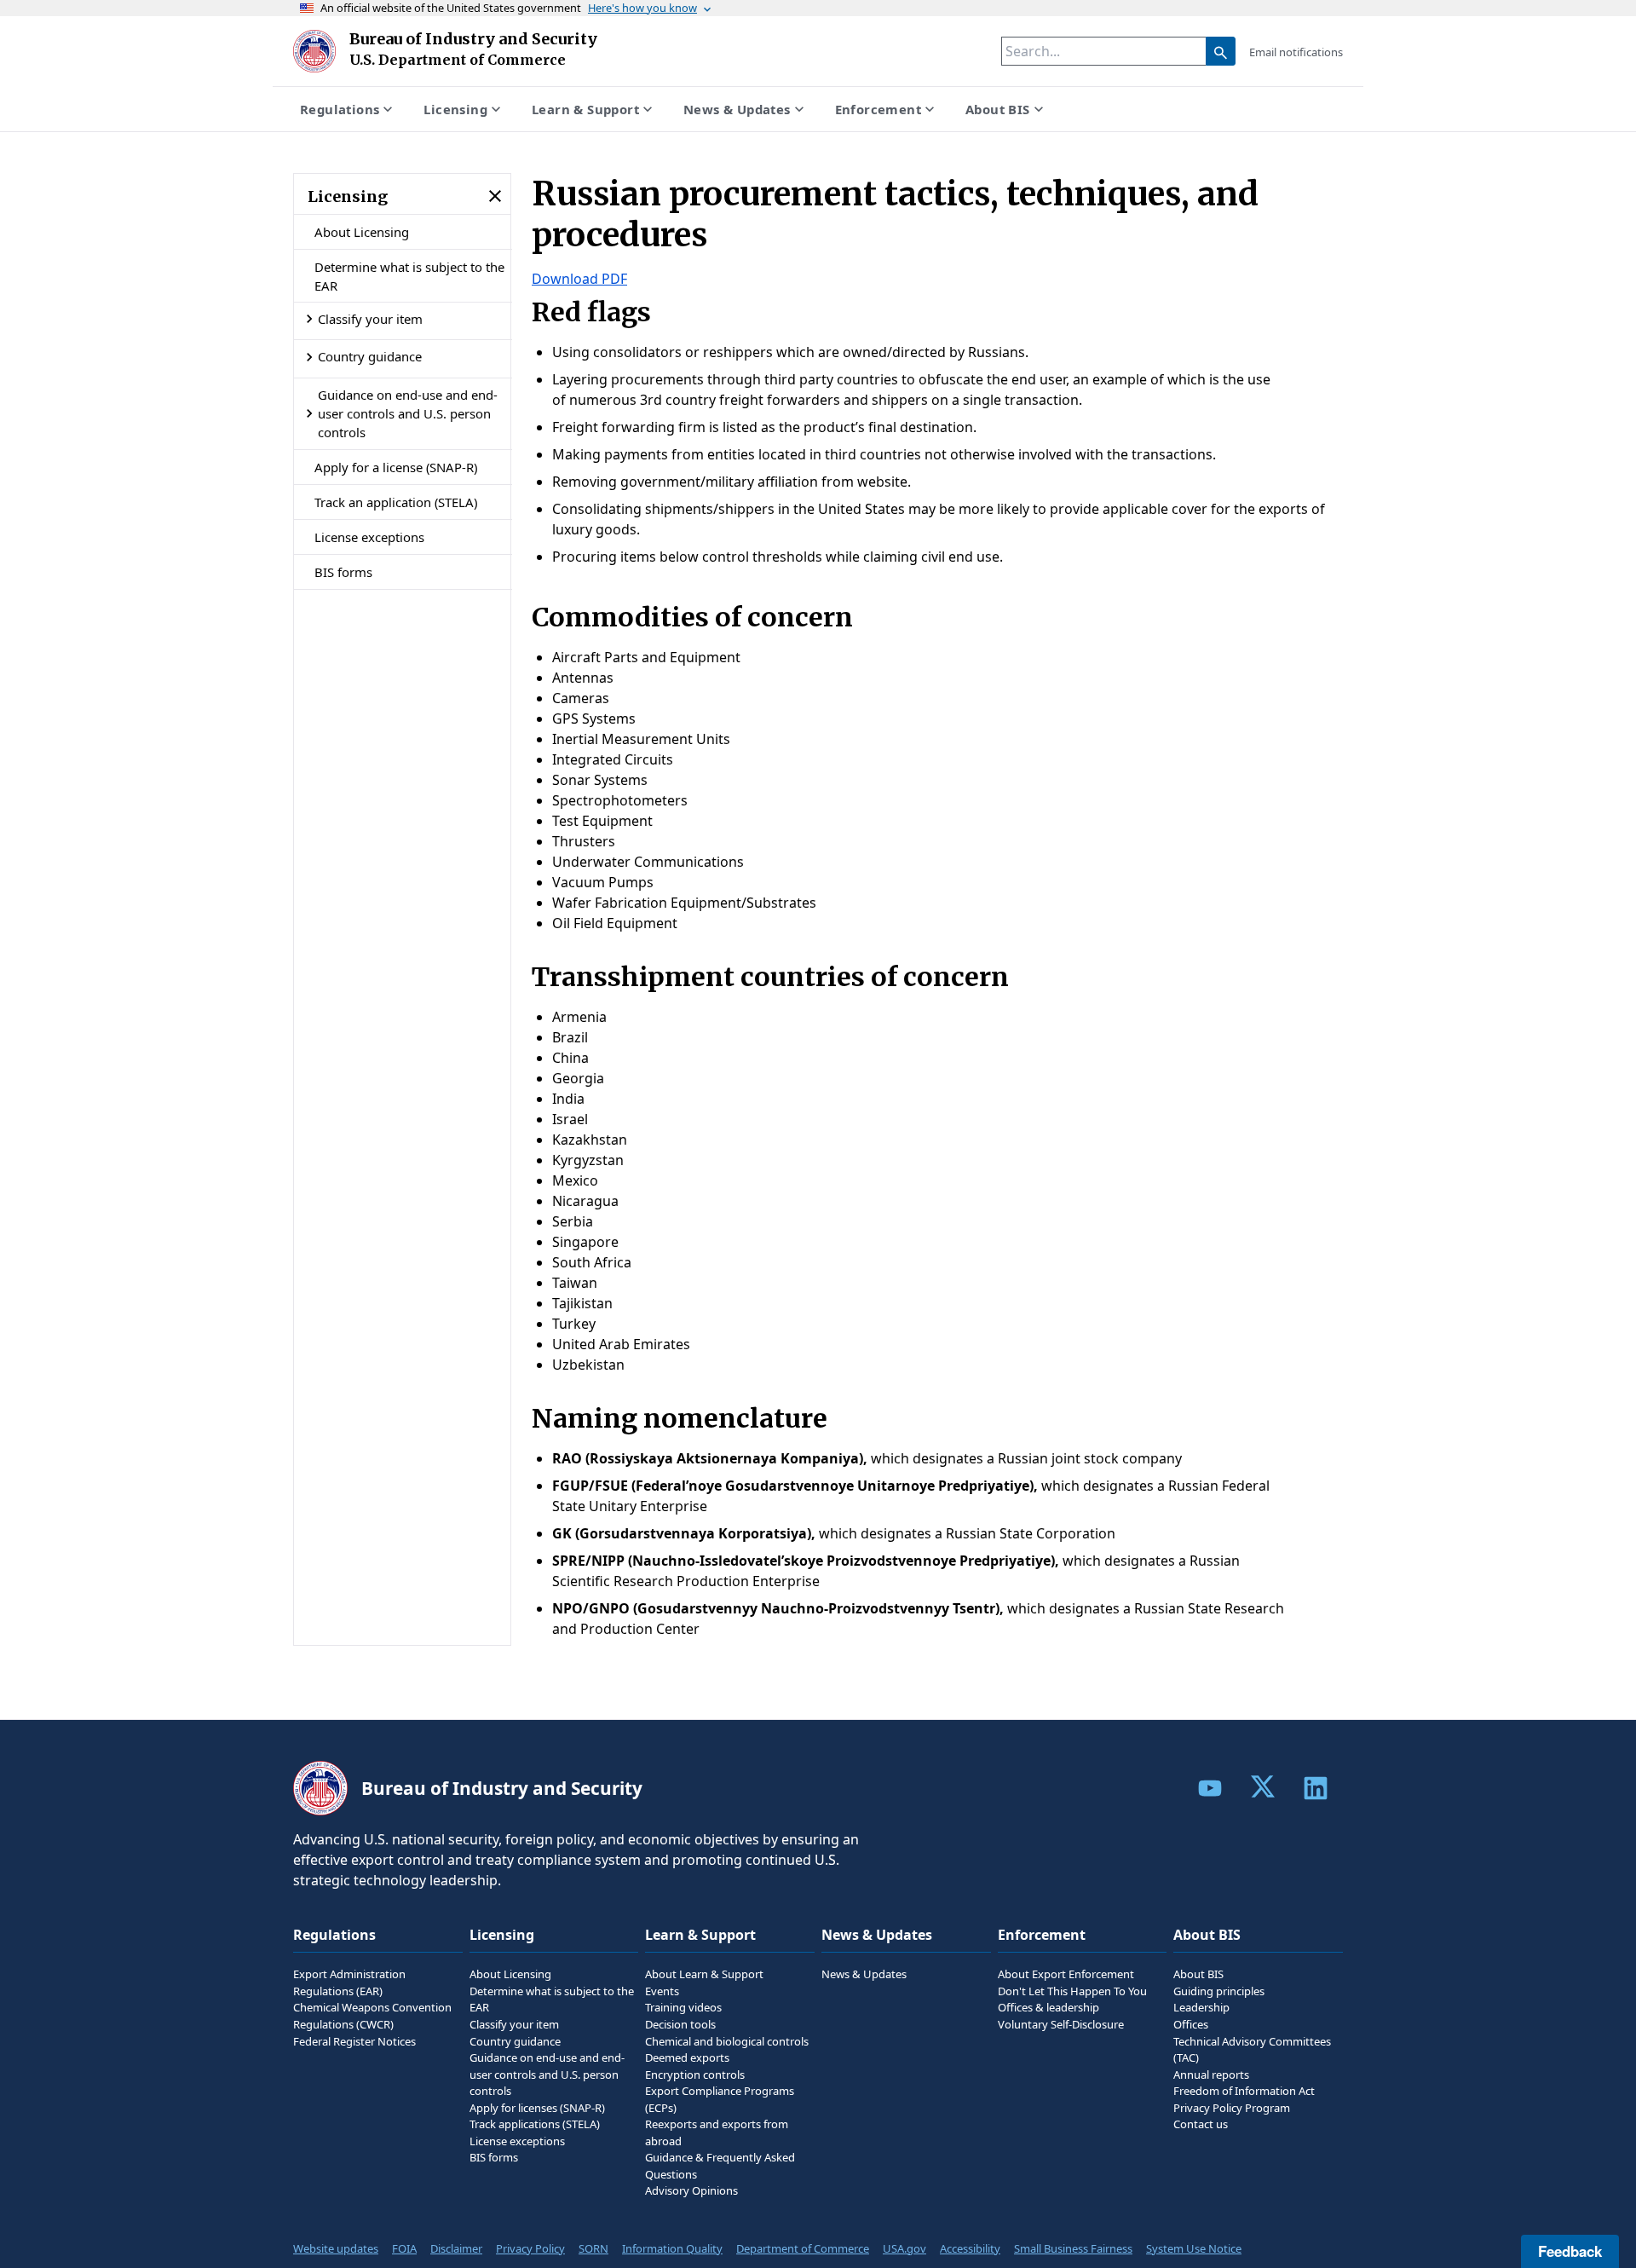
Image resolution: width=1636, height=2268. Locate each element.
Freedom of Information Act (1244, 2091)
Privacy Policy (530, 2248)
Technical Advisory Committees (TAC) (1252, 2050)
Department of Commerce (803, 2248)
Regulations (340, 109)
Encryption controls (695, 2075)
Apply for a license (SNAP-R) (396, 467)
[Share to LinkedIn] (1316, 1788)
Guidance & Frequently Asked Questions (720, 2166)
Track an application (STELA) (396, 502)
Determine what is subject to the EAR (409, 276)
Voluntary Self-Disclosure (1061, 2024)
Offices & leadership (1048, 2007)
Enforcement (878, 109)
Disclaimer (456, 2248)
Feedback (1570, 2251)
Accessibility (970, 2248)
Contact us (1201, 2124)
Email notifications (1296, 52)
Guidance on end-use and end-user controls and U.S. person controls (408, 414)
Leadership (1201, 2007)
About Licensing (362, 232)
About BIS (998, 109)
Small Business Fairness (1073, 2248)
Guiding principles (1219, 1991)
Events (662, 1991)
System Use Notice (1194, 2248)
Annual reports (1211, 2075)
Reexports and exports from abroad (717, 2132)
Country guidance (370, 356)
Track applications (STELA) (535, 2124)
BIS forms (343, 572)
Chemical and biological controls (727, 2041)
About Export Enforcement (1066, 1974)
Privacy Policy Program (1232, 2108)
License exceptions (369, 537)
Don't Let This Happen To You (1072, 1991)
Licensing (455, 109)
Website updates (336, 2248)
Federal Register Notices (354, 2041)
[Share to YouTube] (1210, 1788)
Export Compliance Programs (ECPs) (720, 2099)
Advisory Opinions (691, 2190)
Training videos (683, 2007)
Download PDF (579, 279)
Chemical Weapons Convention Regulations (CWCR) (372, 2016)
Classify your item (370, 319)
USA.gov (904, 2248)
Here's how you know (642, 8)
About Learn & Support (704, 1974)
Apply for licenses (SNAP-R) (537, 2108)
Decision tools (680, 2024)
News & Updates (737, 109)
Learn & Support (585, 109)
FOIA (404, 2248)
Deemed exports (687, 2057)
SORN (593, 2248)
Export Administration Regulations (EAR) (349, 1982)
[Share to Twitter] (1263, 1786)
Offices (1191, 2024)
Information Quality (672, 2248)
